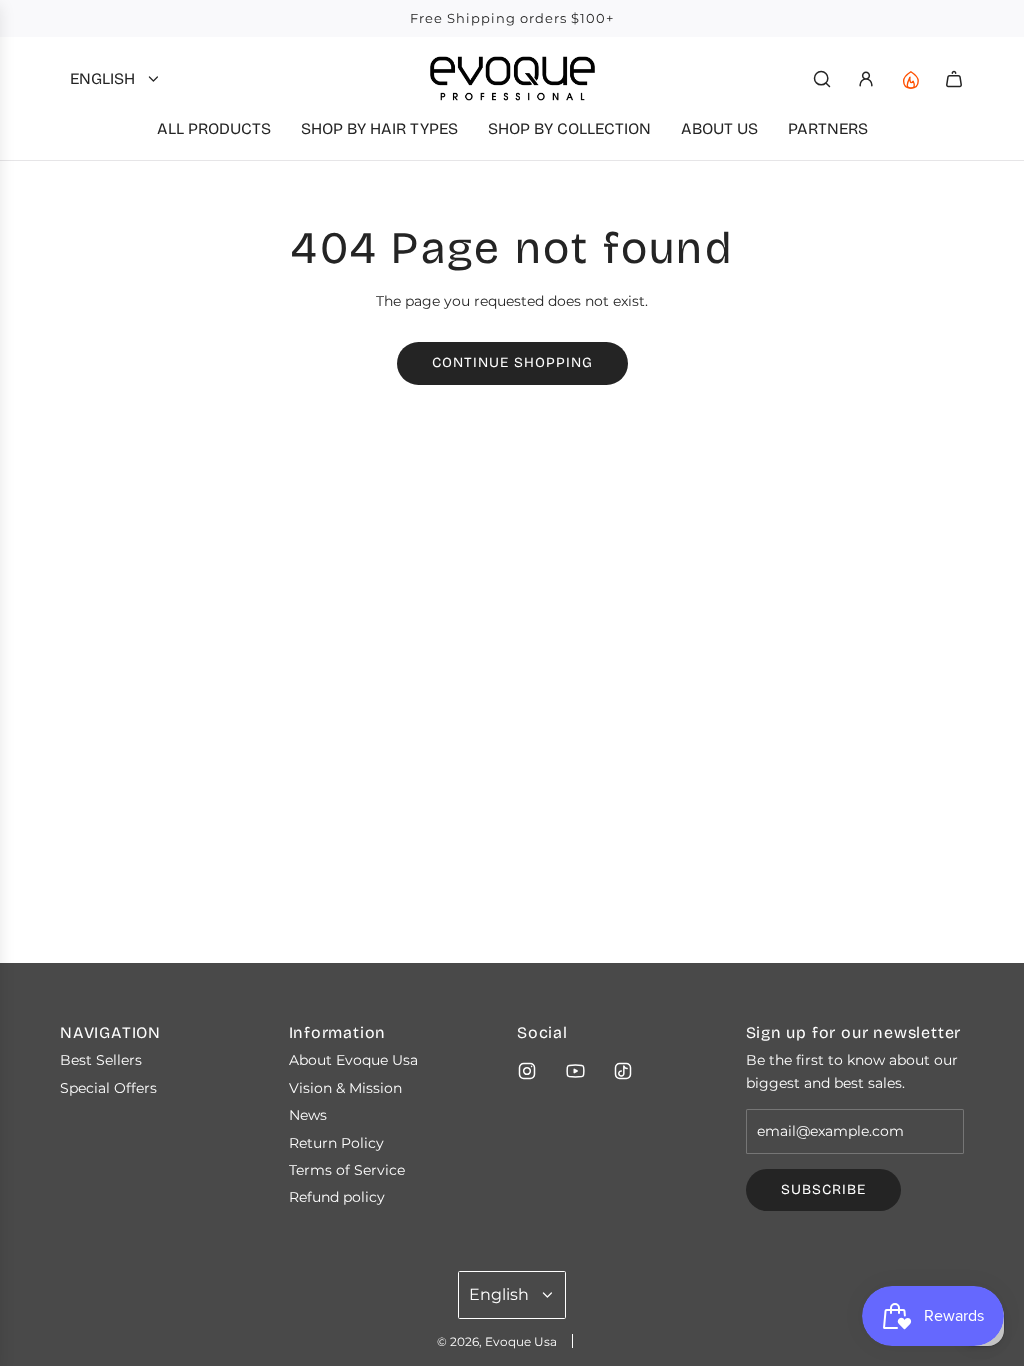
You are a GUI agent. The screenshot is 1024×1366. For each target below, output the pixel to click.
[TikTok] (623, 1071)
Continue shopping (512, 362)
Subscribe (823, 1189)
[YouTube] (575, 1071)
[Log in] (866, 79)
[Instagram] (527, 1071)
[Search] (822, 79)
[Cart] (954, 79)
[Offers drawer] (910, 79)
